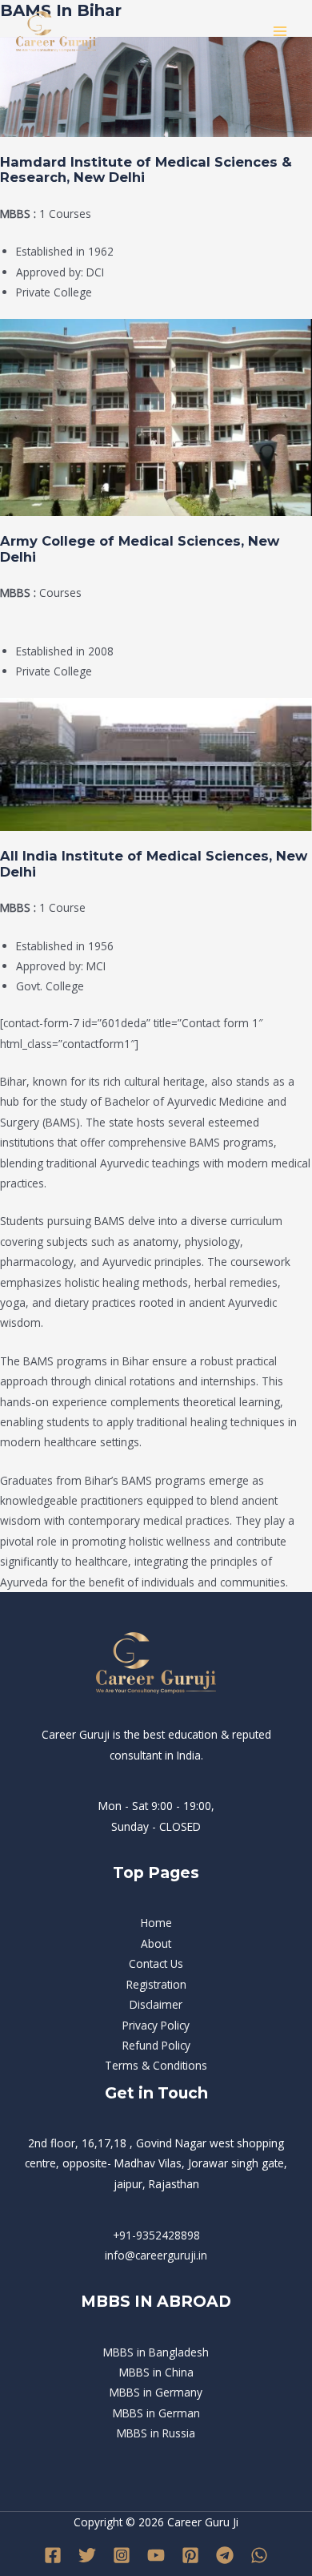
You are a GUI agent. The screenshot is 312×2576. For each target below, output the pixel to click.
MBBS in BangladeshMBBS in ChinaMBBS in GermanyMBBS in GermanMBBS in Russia (156, 2393)
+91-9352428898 (156, 2235)
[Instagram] (122, 2555)
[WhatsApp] (259, 2555)
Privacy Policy (156, 2025)
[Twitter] (87, 2555)
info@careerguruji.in (156, 2255)
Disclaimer (156, 2004)
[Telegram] (225, 2555)
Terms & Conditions (156, 2065)
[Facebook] (53, 2555)
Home (156, 1923)
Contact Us (156, 1963)
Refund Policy (156, 2045)
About (156, 1943)
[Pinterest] (190, 2555)
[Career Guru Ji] (56, 32)
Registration (156, 1984)
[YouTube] (156, 2555)
